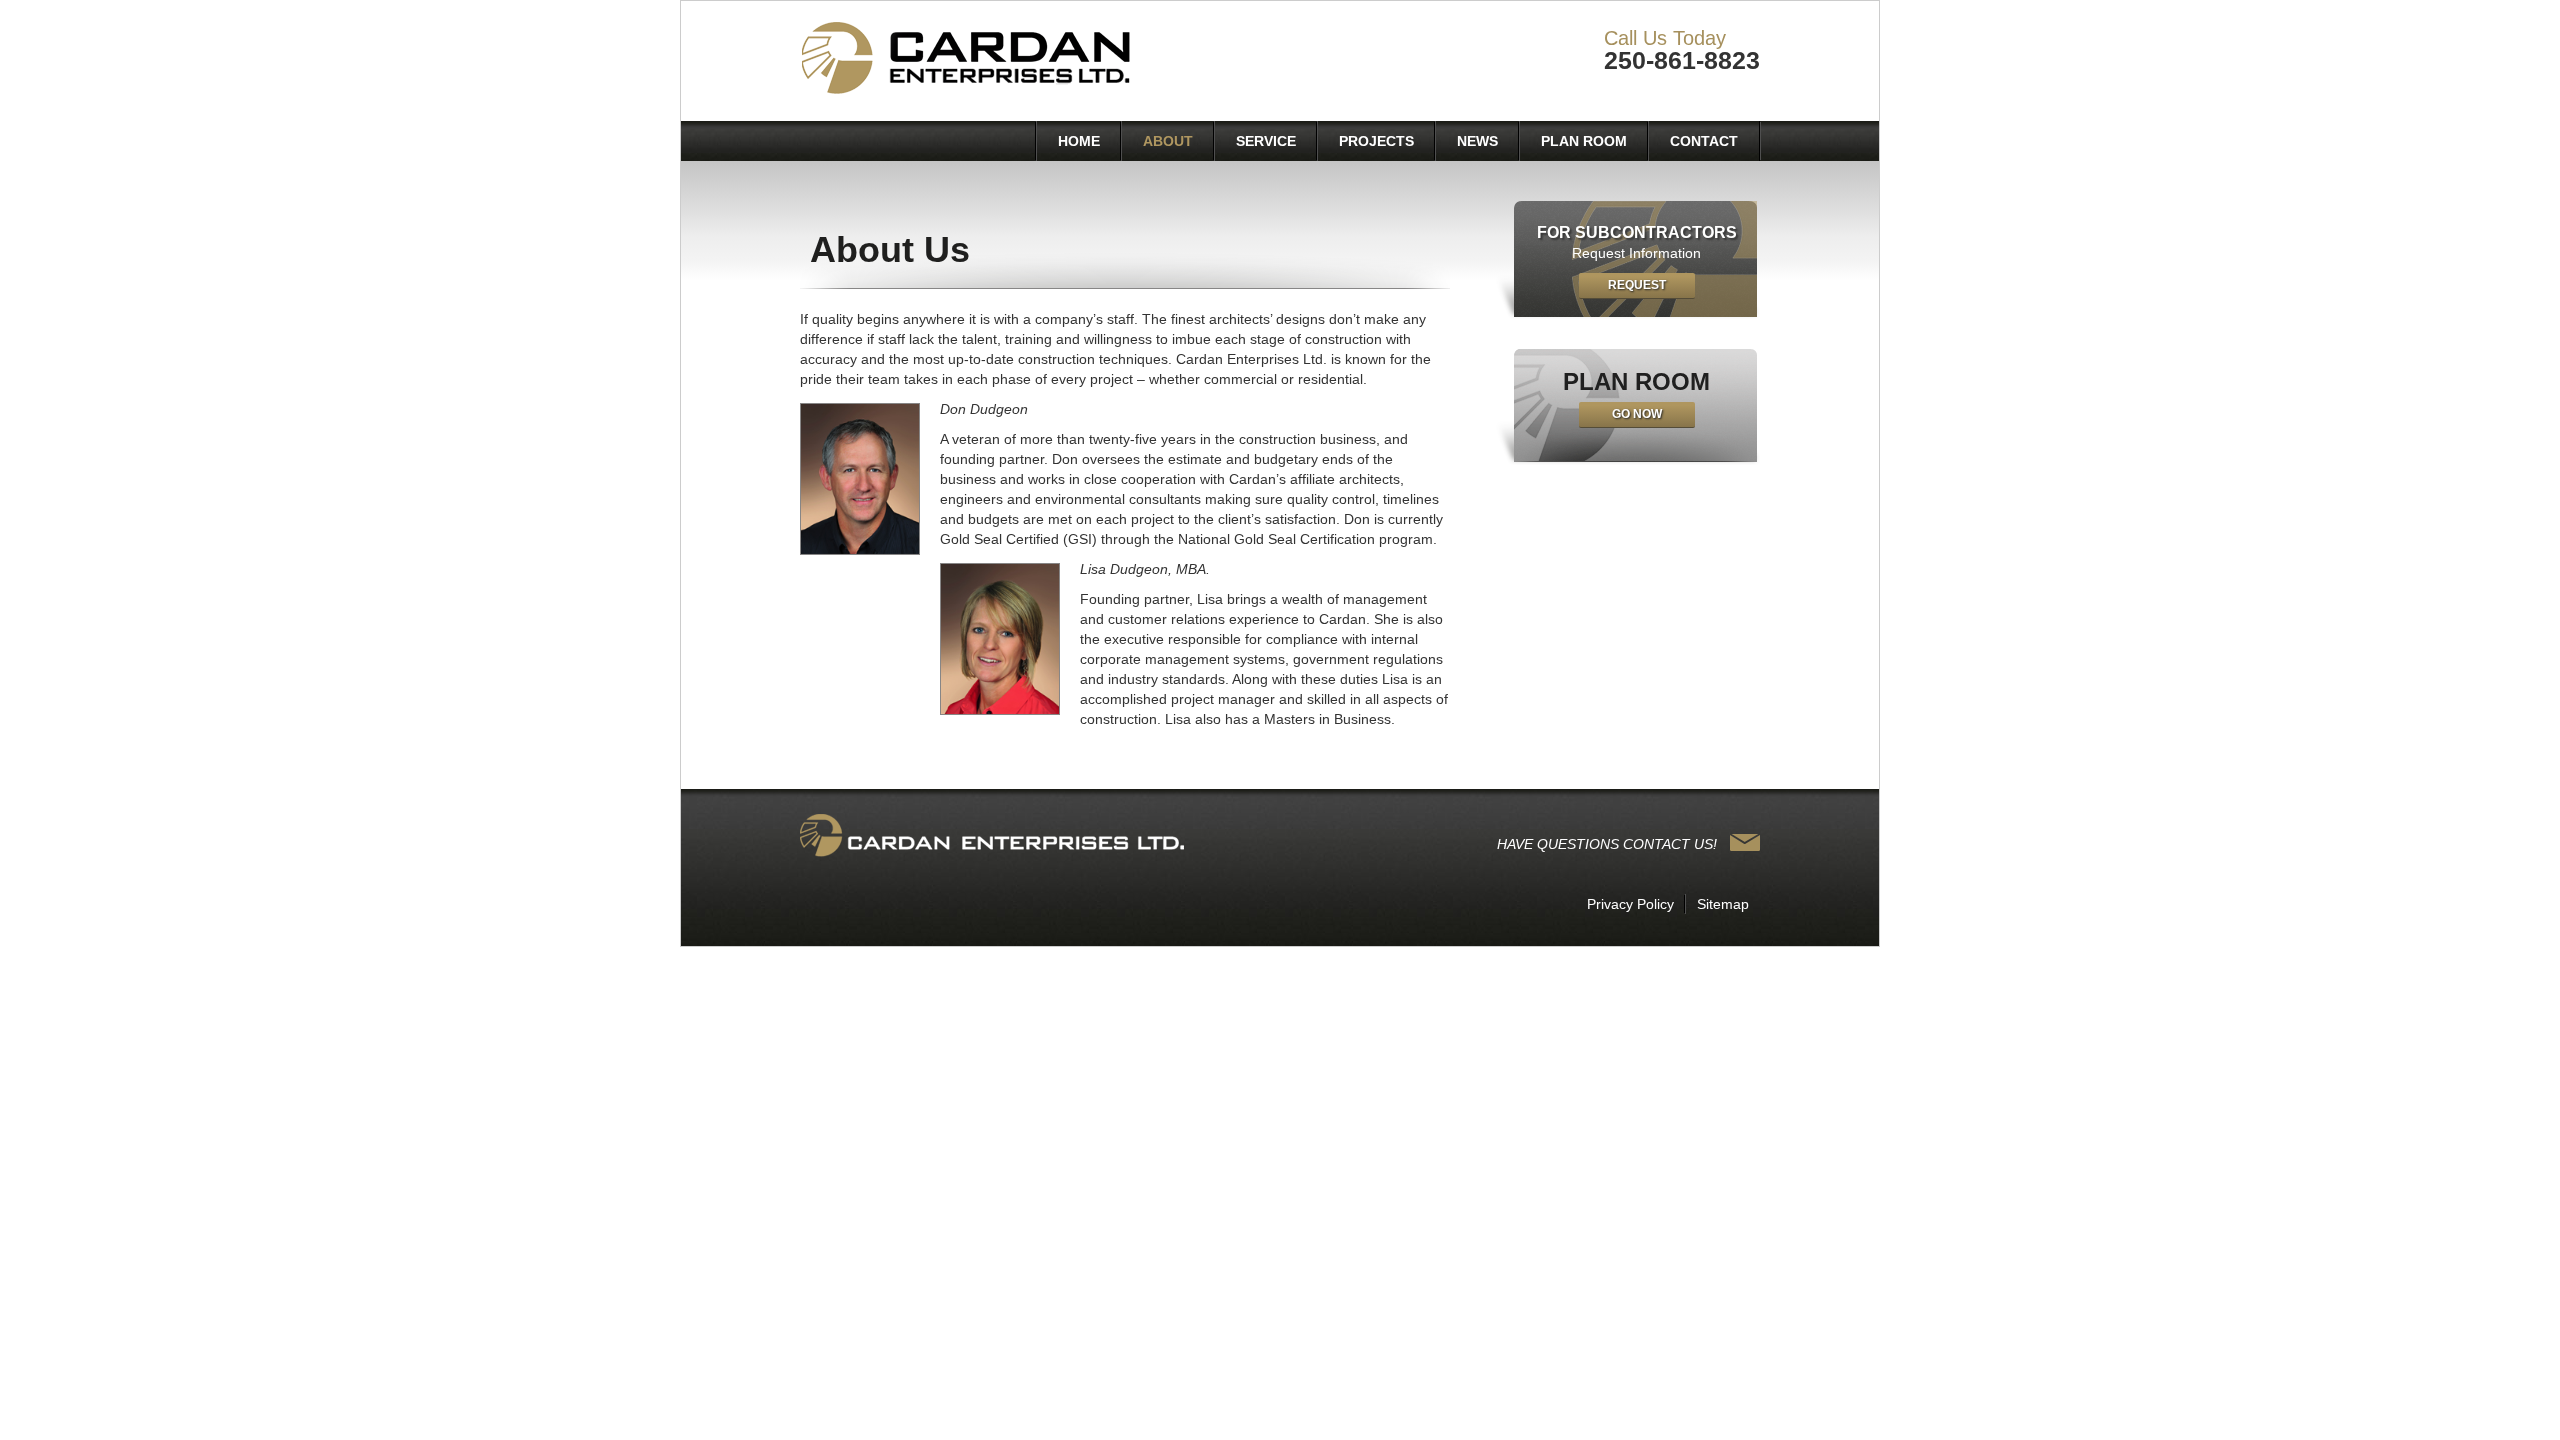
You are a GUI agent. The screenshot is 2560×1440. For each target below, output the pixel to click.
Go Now (1637, 414)
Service (1266, 141)
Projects (1376, 141)
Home (1079, 141)
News (1477, 141)
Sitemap (1723, 904)
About (1168, 141)
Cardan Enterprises (969, 59)
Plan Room (1584, 141)
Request (1637, 285)
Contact (1704, 141)
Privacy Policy (1630, 904)
